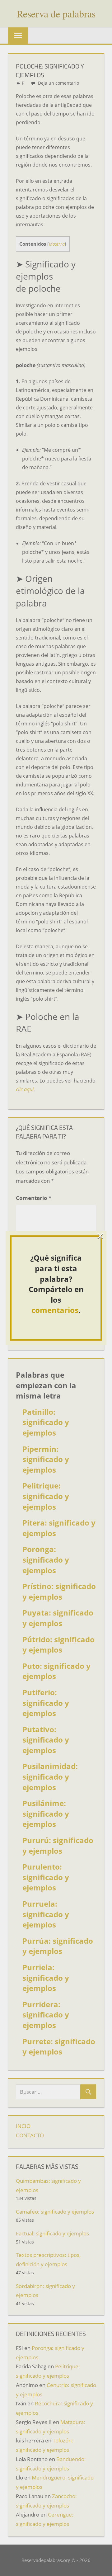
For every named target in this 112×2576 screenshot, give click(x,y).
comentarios (55, 1310)
